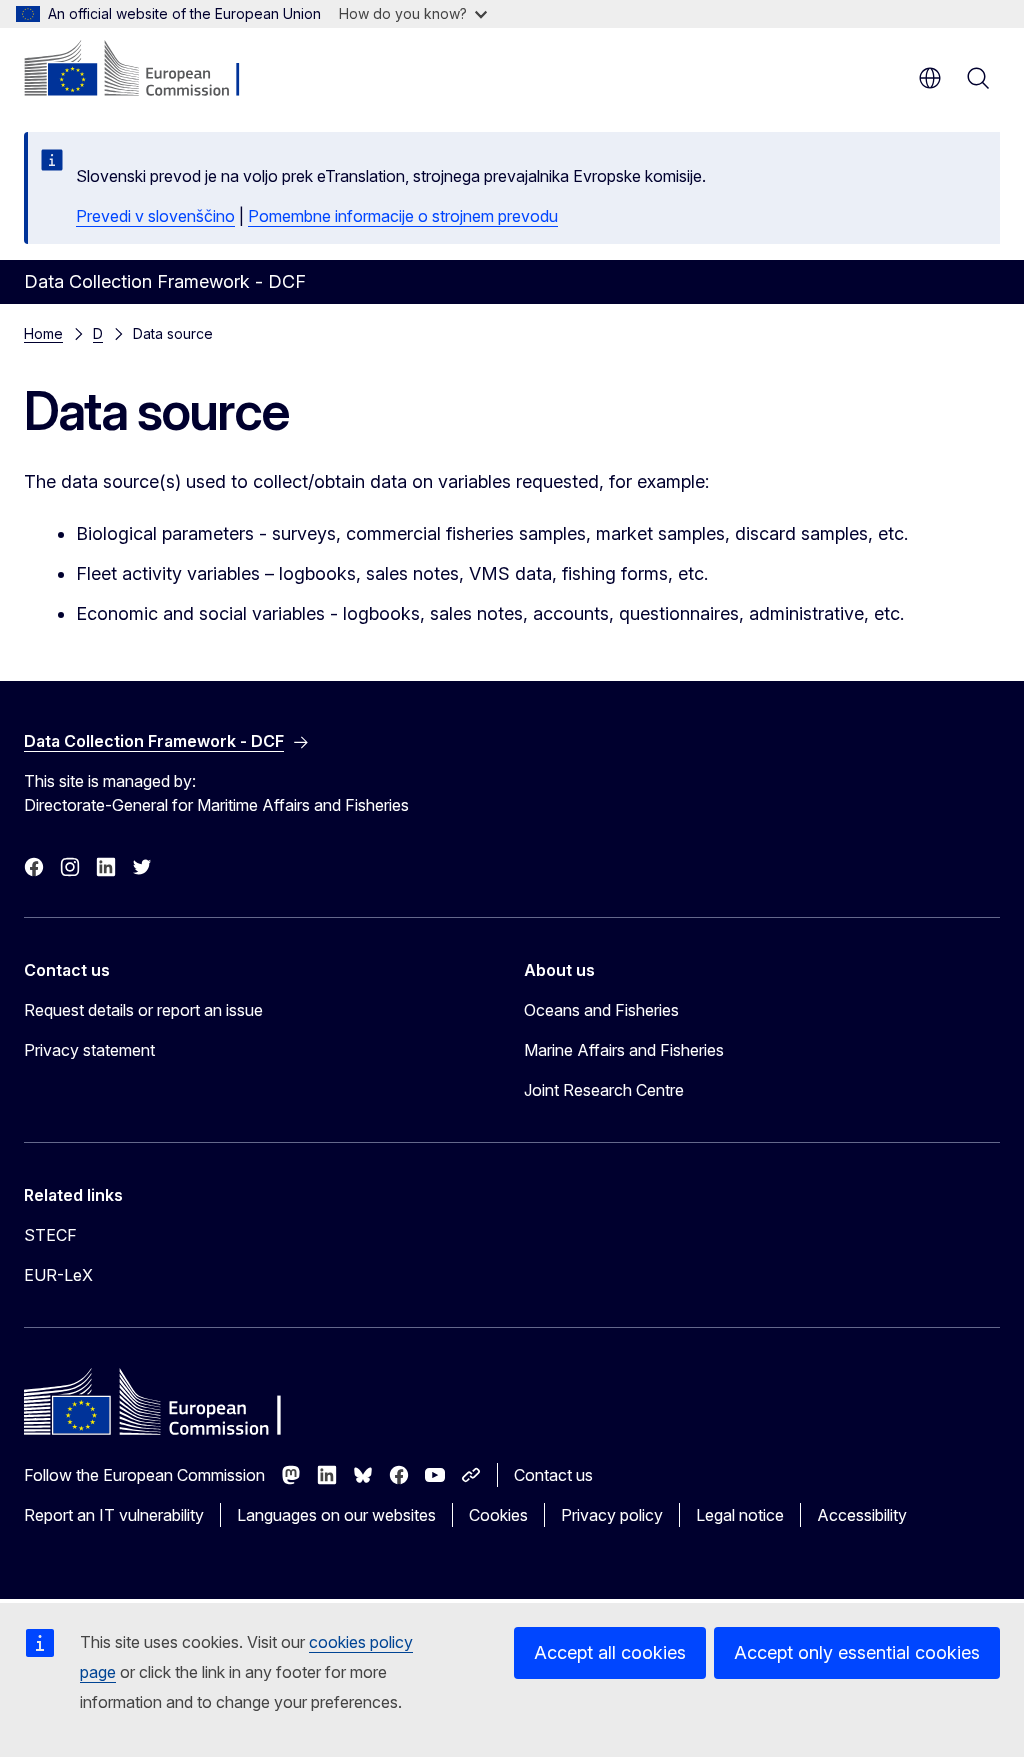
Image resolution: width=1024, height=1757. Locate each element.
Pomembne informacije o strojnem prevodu (403, 216)
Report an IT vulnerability (114, 1515)
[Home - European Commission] (145, 70)
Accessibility (862, 1515)
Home (43, 333)
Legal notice (740, 1515)
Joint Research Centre (604, 1090)
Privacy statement (89, 1050)
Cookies (498, 1515)
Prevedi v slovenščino (155, 216)
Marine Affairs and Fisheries (624, 1050)
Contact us (553, 1475)
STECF (50, 1235)
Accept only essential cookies (857, 1652)
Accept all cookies (610, 1652)
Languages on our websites (336, 1515)
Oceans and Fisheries (601, 1010)
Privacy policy (612, 1515)
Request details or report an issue (143, 1010)
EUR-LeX (58, 1275)
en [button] (930, 78)
